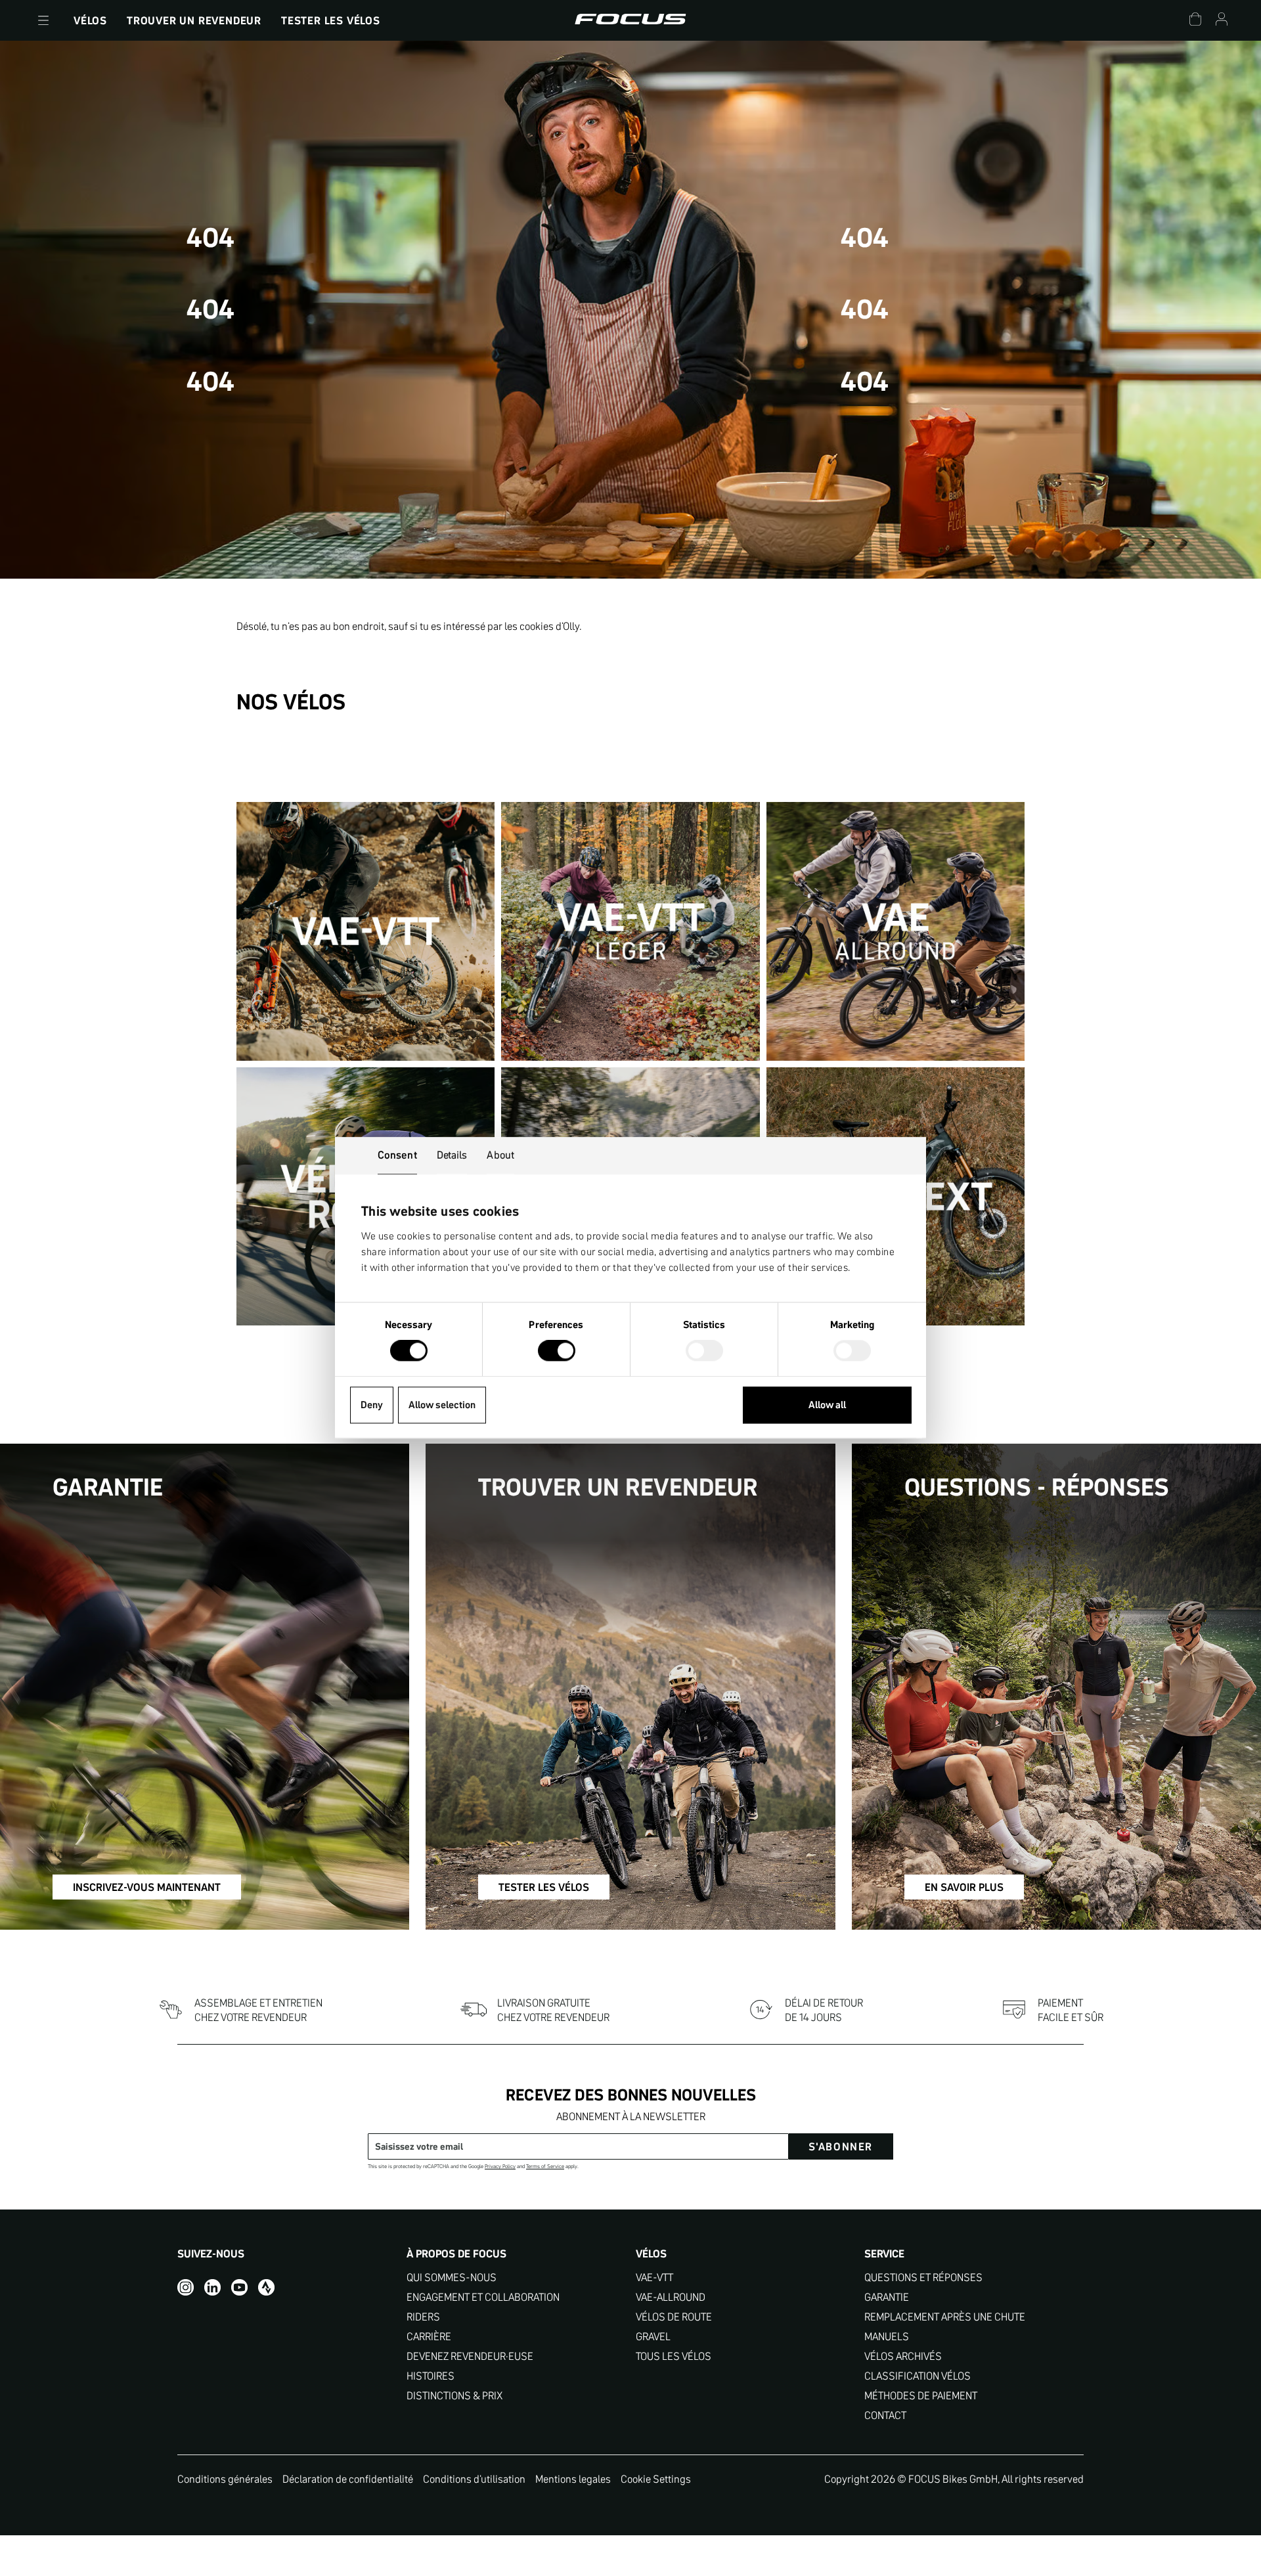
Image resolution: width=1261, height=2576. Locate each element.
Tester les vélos (331, 20)
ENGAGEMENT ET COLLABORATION (483, 2297)
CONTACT (885, 2415)
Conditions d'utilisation (474, 2479)
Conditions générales (225, 2479)
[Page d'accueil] (630, 20)
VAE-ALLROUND (671, 2297)
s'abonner (841, 2146)
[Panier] (1195, 21)
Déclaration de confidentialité (348, 2479)
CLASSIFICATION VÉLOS (918, 2376)
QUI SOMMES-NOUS (452, 2277)
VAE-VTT (654, 2277)
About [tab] (500, 1155)
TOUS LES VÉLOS (674, 2356)
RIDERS (423, 2317)
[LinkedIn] (212, 2287)
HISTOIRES (431, 2376)
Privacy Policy (500, 2166)
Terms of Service (545, 2166)
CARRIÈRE (429, 2337)
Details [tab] (452, 1155)
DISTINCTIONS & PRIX (454, 2396)
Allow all (827, 1405)
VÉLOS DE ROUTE (674, 2317)
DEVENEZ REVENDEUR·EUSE (470, 2356)
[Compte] (1222, 21)
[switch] (557, 1352)
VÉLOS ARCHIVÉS (903, 2356)
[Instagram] (186, 2287)
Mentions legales (573, 2479)
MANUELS (887, 2337)
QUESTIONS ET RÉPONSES (923, 2277)
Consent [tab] (397, 1155)
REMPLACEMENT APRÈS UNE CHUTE (945, 2317)
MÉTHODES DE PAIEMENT (921, 2396)
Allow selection (442, 1405)
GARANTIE (887, 2297)
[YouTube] (239, 2287)
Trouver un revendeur (194, 20)
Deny (372, 1405)
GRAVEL (653, 2337)
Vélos (90, 20)
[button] (43, 20)
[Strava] (266, 2287)
